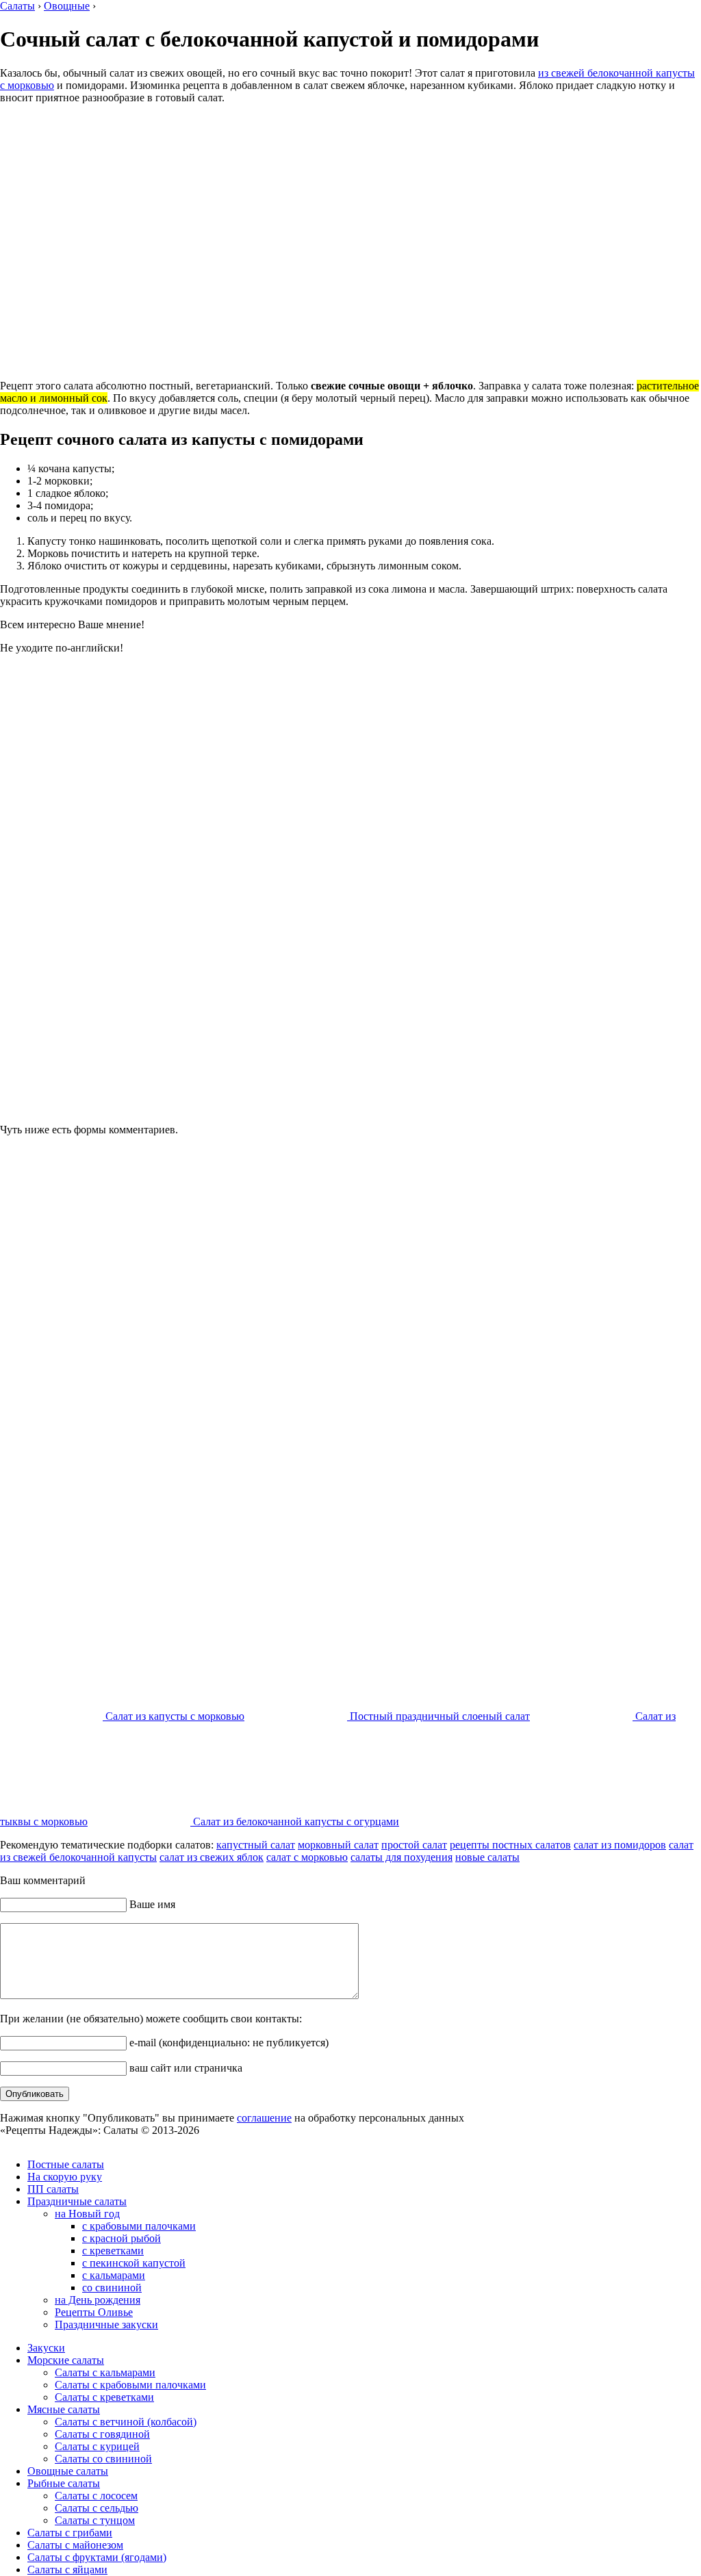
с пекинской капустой (134, 2263)
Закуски (46, 2348)
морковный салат (338, 1845)
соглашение (264, 2155)
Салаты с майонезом (75, 2545)
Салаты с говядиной (102, 2434)
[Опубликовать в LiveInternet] (387, 1885)
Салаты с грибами (70, 2533)
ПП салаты (53, 2189)
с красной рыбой (122, 2238)
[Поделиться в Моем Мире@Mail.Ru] (335, 1885)
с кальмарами (114, 2275)
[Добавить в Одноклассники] (309, 1885)
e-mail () (228, 2079)
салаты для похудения (402, 1857)
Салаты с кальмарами (105, 2372)
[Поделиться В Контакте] (283, 1885)
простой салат (414, 1845)
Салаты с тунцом (95, 2520)
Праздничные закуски (106, 2324)
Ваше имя (151, 1941)
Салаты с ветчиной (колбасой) (126, 2422)
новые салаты (487, 1857)
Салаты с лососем (96, 2496)
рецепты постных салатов (510, 1845)
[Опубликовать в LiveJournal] (413, 1885)
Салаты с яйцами (67, 2569)
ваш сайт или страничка (184, 2105)
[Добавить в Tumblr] (361, 1885)
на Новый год (87, 2214)
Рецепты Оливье (94, 2312)
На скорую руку (65, 2177)
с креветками (113, 2251)
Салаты (17, 6)
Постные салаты (66, 2164)
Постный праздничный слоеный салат (438, 1716)
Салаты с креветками (104, 2397)
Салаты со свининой (103, 2459)
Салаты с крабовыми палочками (130, 2385)
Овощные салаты (68, 2471)
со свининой (112, 2288)
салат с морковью (307, 1857)
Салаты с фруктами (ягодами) (97, 2557)
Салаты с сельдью (97, 2508)
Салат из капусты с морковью (174, 1716)
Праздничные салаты (77, 2201)
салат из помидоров (620, 1845)
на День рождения (98, 2300)
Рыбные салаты (64, 2483)
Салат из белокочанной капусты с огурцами (295, 1821)
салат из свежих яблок (212, 1857)
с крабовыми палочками (139, 2226)
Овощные (67, 6)
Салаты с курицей (97, 2446)
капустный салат (256, 1845)
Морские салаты (66, 2360)
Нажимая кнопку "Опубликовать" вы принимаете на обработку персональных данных (232, 2155)
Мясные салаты (64, 2409)
